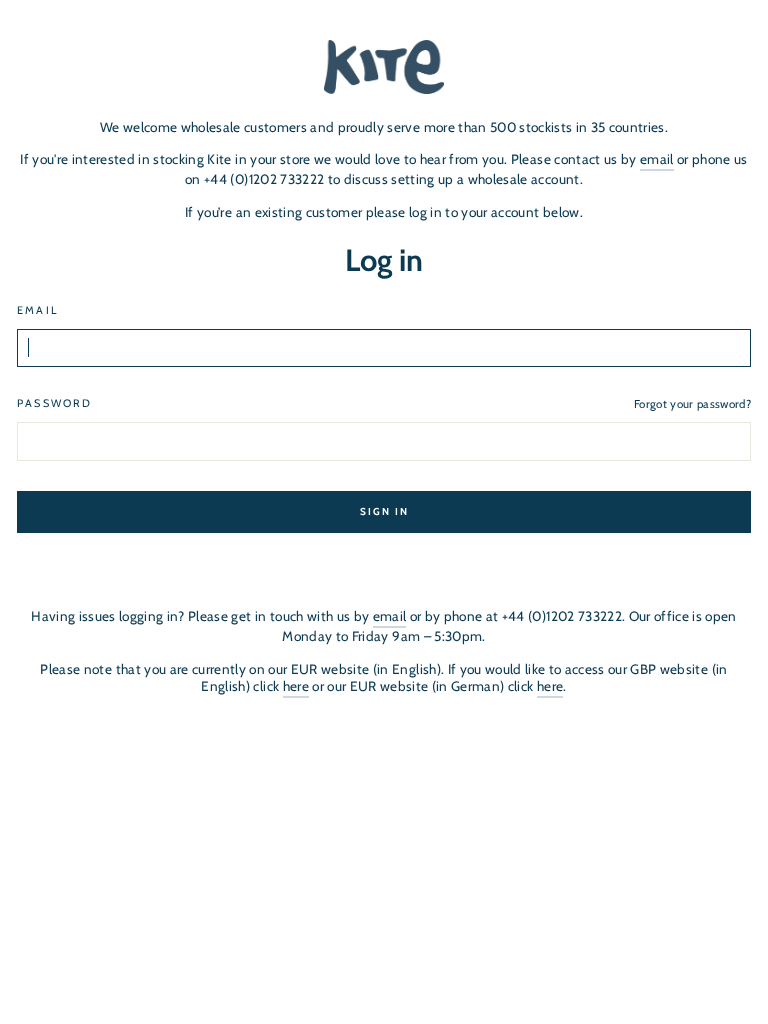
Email (37, 310)
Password (54, 403)
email (657, 159)
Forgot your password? (692, 404)
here (296, 686)
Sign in (384, 511)
